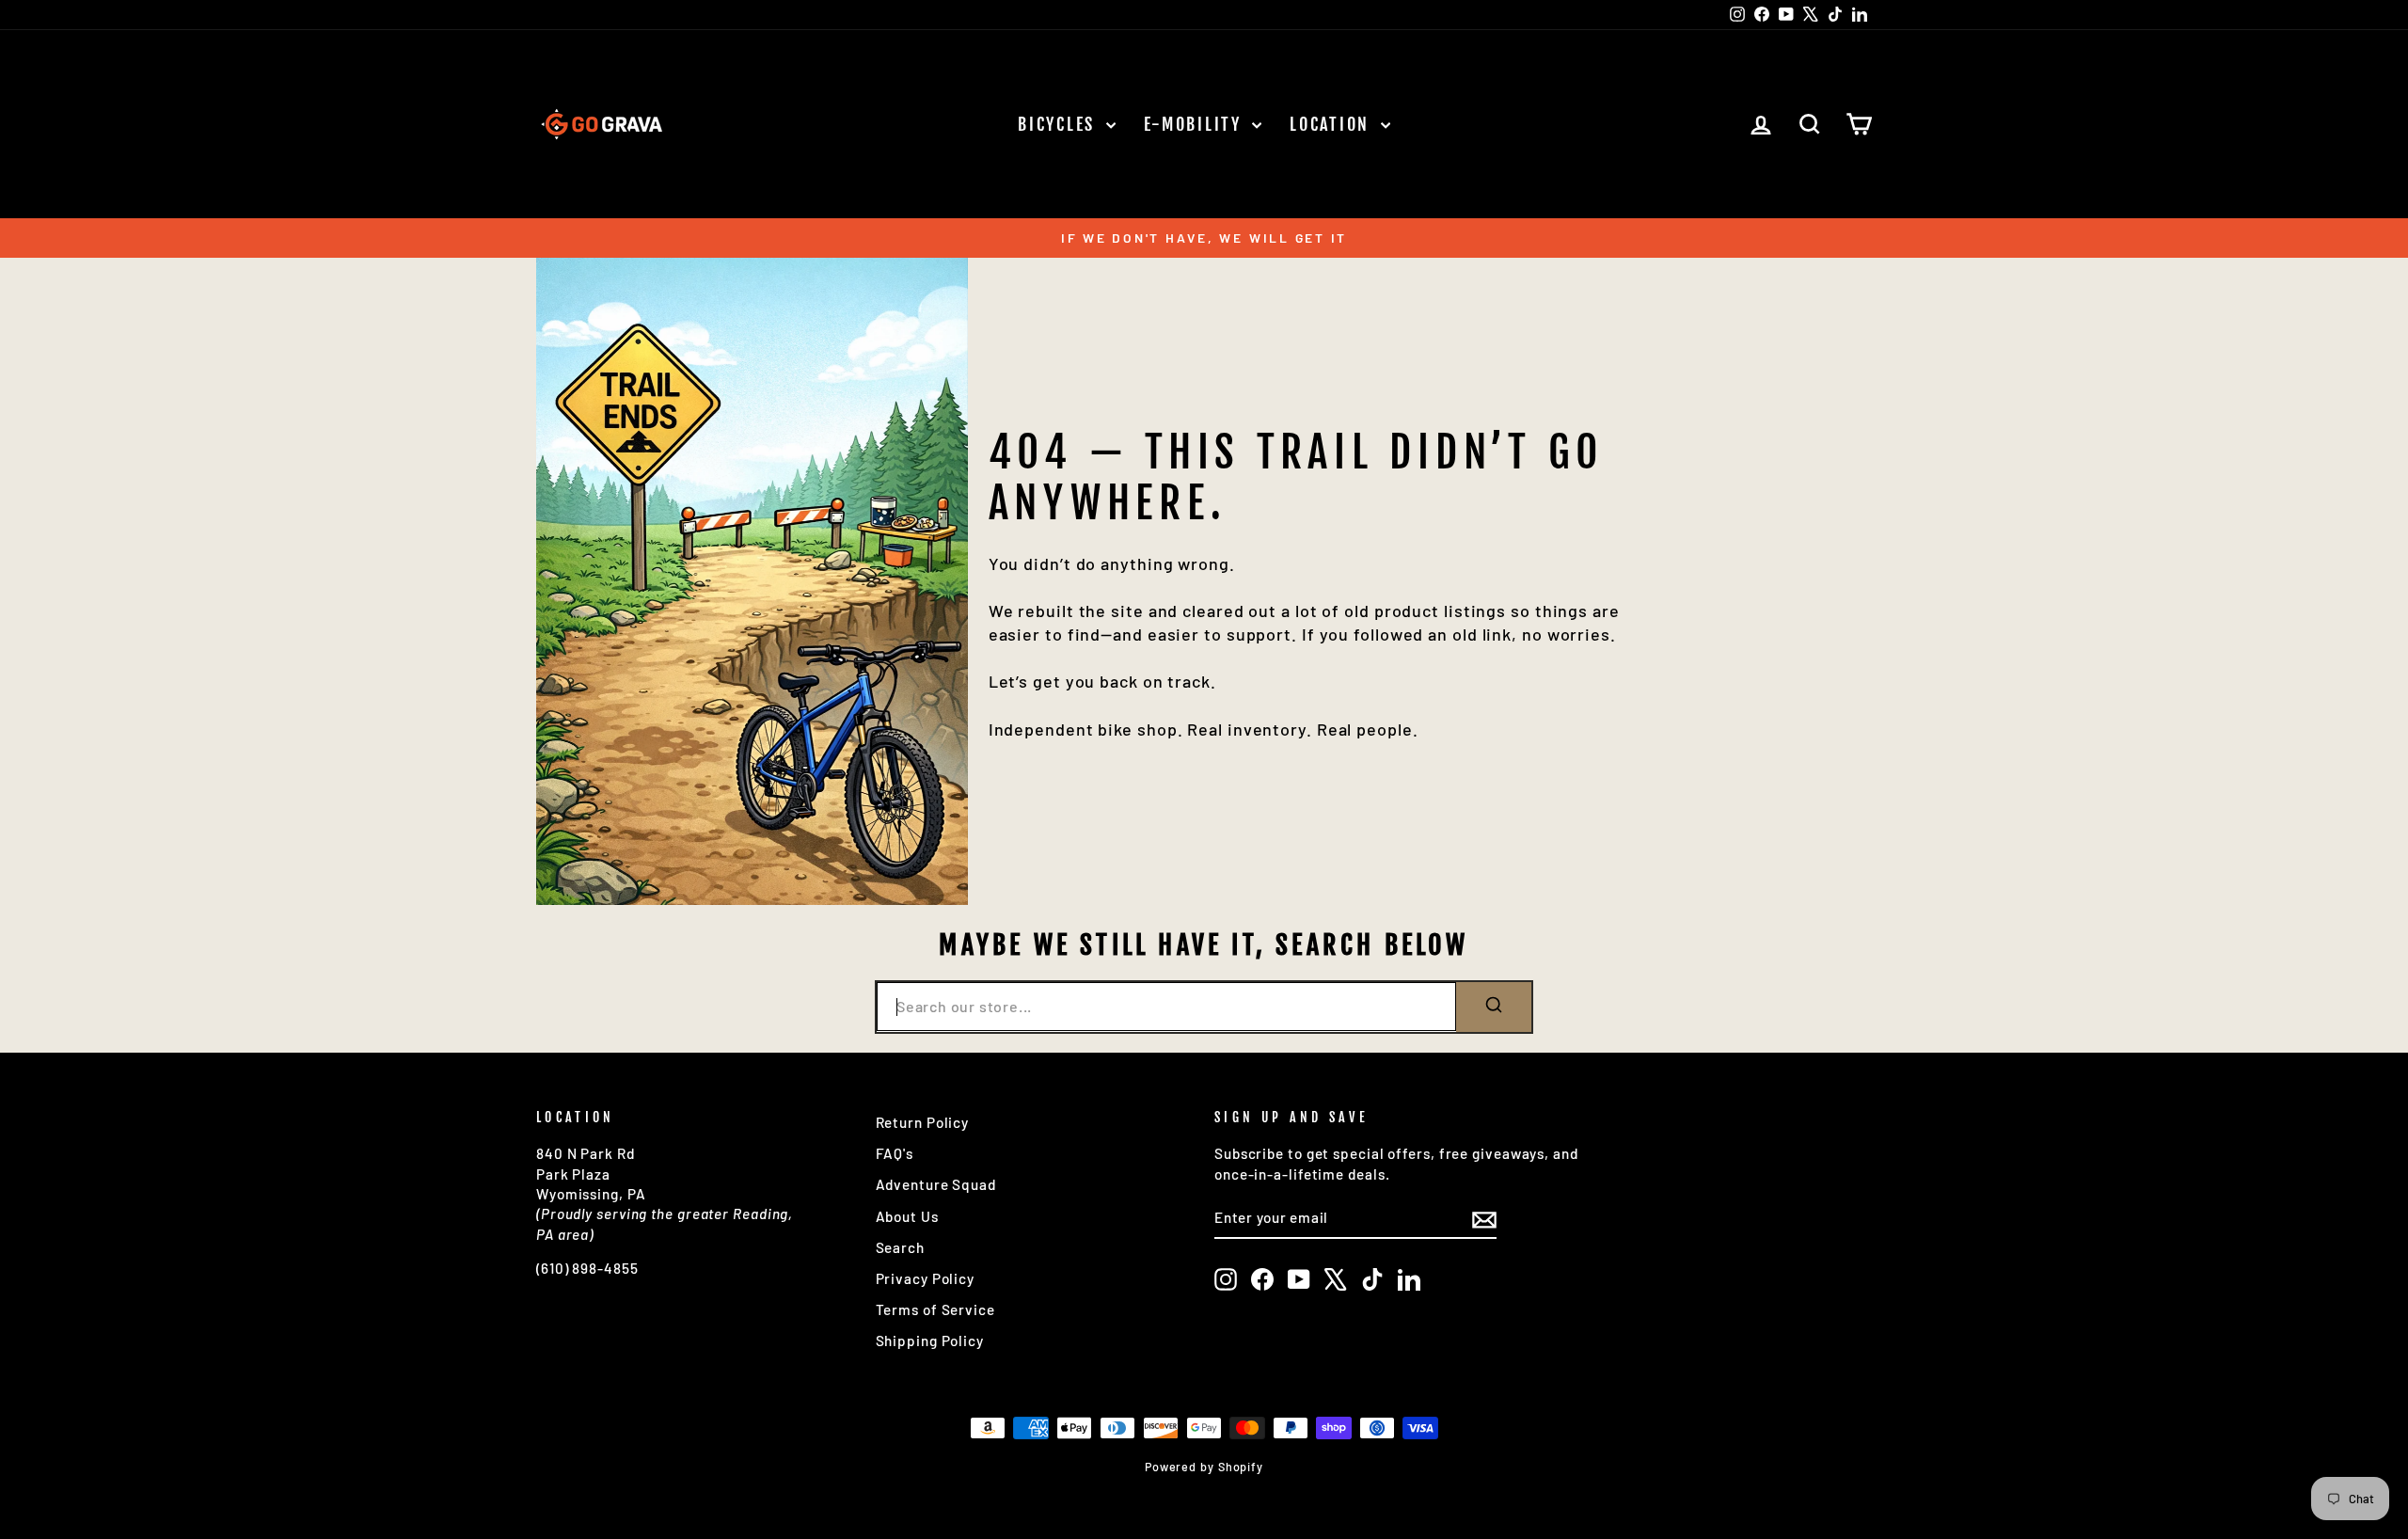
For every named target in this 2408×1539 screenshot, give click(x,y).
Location (1332, 124)
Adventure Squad (936, 1184)
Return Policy (923, 1122)
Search (900, 1247)
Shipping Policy (930, 1341)
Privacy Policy (926, 1278)
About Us (907, 1216)
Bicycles (1059, 124)
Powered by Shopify (1204, 1467)
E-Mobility (1196, 124)
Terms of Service (935, 1309)
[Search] (1494, 1007)
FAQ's (895, 1153)
